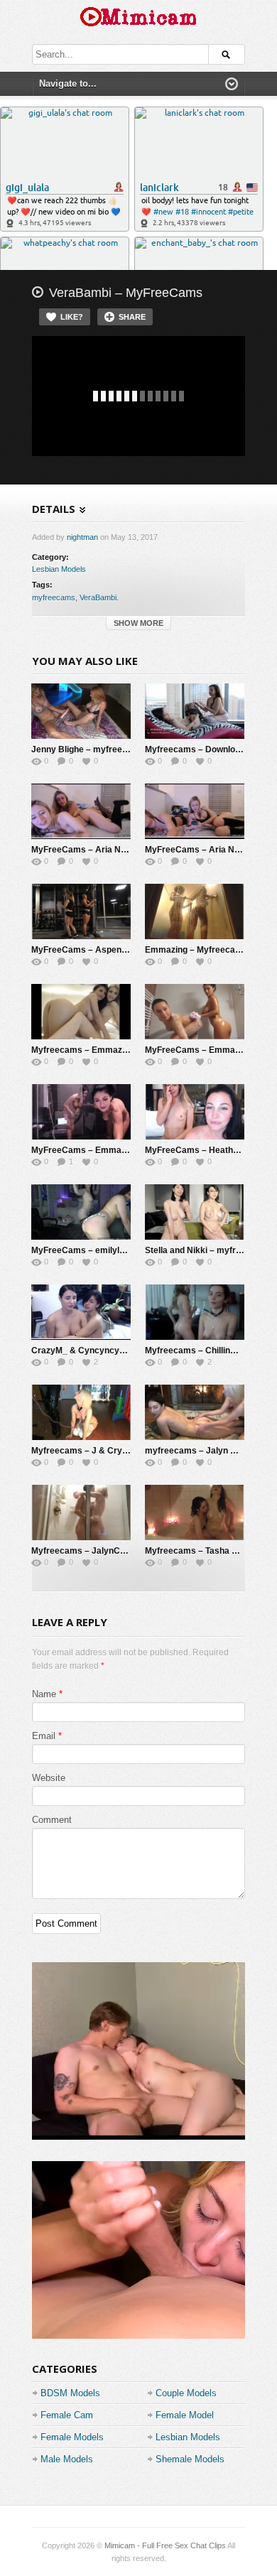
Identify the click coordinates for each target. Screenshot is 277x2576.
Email (44, 1736)
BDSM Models (70, 2393)
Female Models (72, 2437)
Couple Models (186, 2393)
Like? (72, 317)
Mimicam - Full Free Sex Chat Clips (165, 2545)
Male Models (67, 2459)
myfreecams (54, 597)
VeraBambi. (99, 597)
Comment (52, 1820)
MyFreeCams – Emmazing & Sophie (104, 1150)
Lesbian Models (59, 569)
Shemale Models (190, 2459)
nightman (82, 537)
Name (44, 1694)
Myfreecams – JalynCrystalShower (103, 1551)
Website (49, 1778)
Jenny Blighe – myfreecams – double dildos (119, 749)
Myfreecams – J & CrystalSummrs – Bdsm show (130, 1451)
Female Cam (67, 2415)
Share (132, 317)
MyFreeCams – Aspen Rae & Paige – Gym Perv (127, 950)
